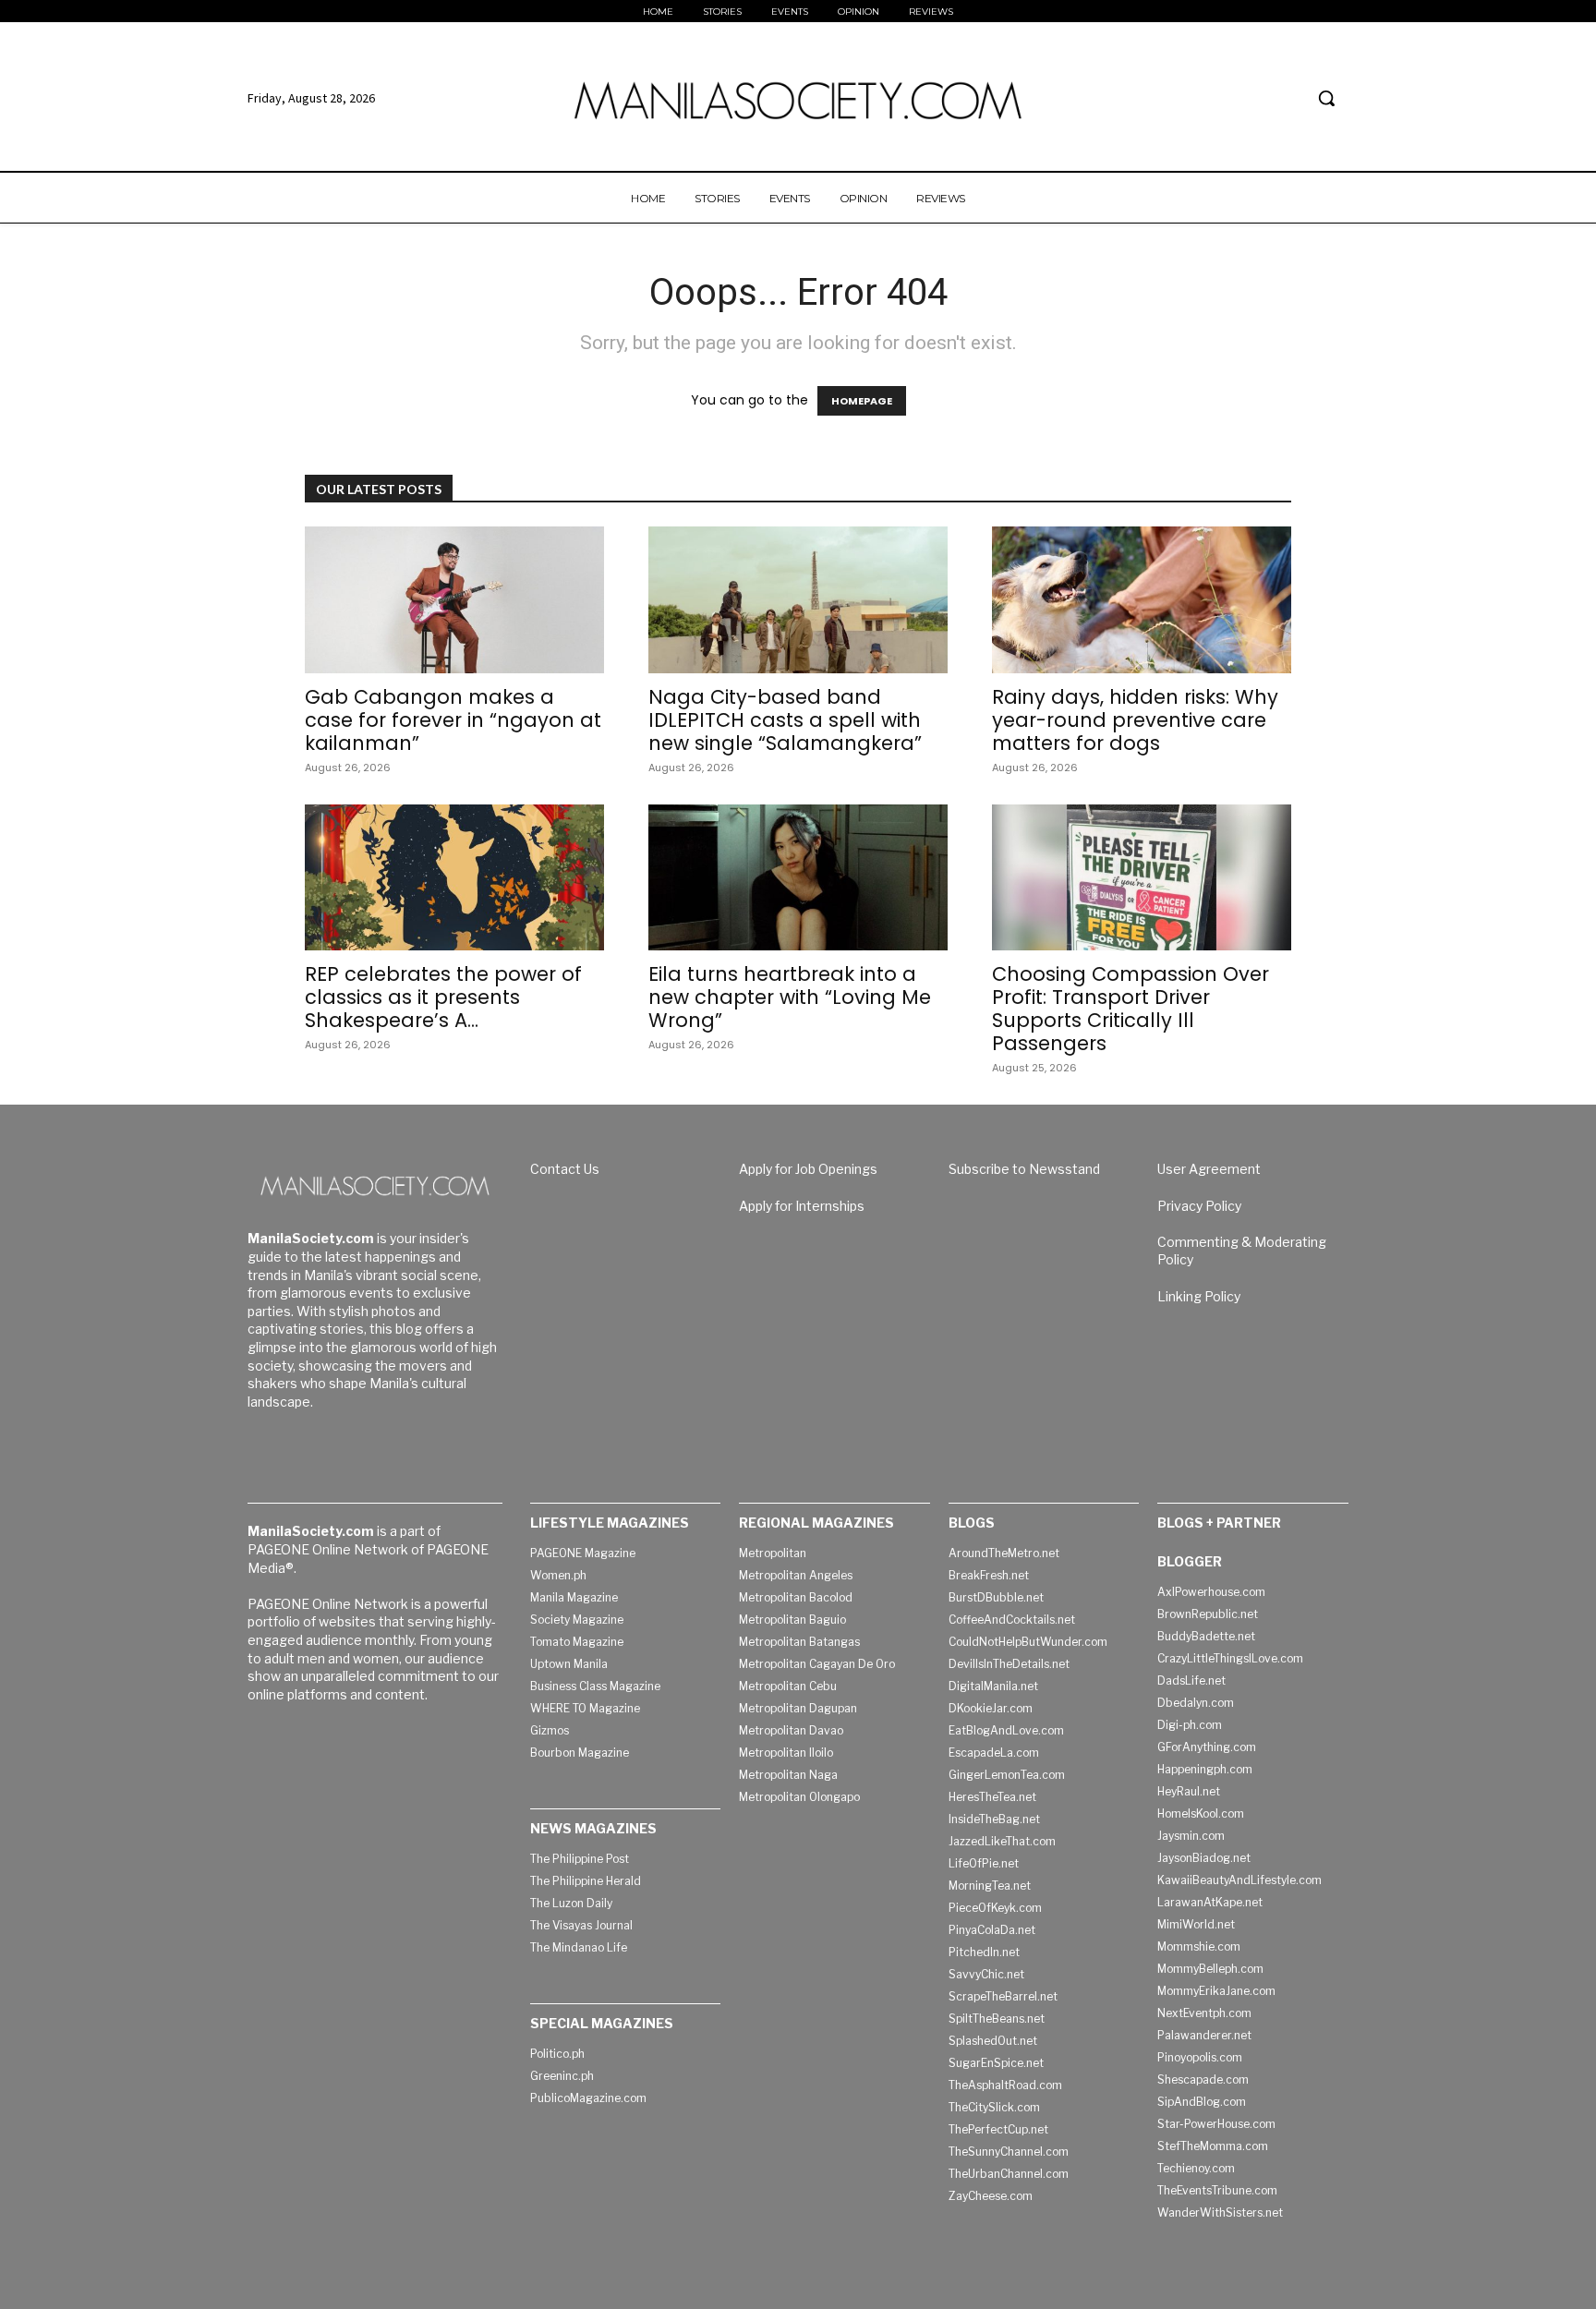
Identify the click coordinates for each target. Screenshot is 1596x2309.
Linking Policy (1199, 1296)
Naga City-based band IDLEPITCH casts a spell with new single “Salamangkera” (785, 720)
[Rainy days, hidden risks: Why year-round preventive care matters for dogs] (1142, 600)
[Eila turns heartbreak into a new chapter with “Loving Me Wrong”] (798, 878)
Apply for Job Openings (808, 1169)
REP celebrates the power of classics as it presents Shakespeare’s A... (443, 997)
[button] (1326, 98)
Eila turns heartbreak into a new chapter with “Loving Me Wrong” (790, 997)
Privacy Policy (1199, 1206)
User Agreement (1209, 1169)
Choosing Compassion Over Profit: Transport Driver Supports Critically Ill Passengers (1130, 1009)
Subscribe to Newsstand (1024, 1169)
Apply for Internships (802, 1206)
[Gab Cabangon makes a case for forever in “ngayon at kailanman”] (454, 600)
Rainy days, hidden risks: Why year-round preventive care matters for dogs (1135, 720)
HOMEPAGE (862, 401)
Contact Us (565, 1169)
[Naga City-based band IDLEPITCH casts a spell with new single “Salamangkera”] (798, 600)
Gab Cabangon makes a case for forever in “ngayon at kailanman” (453, 720)
